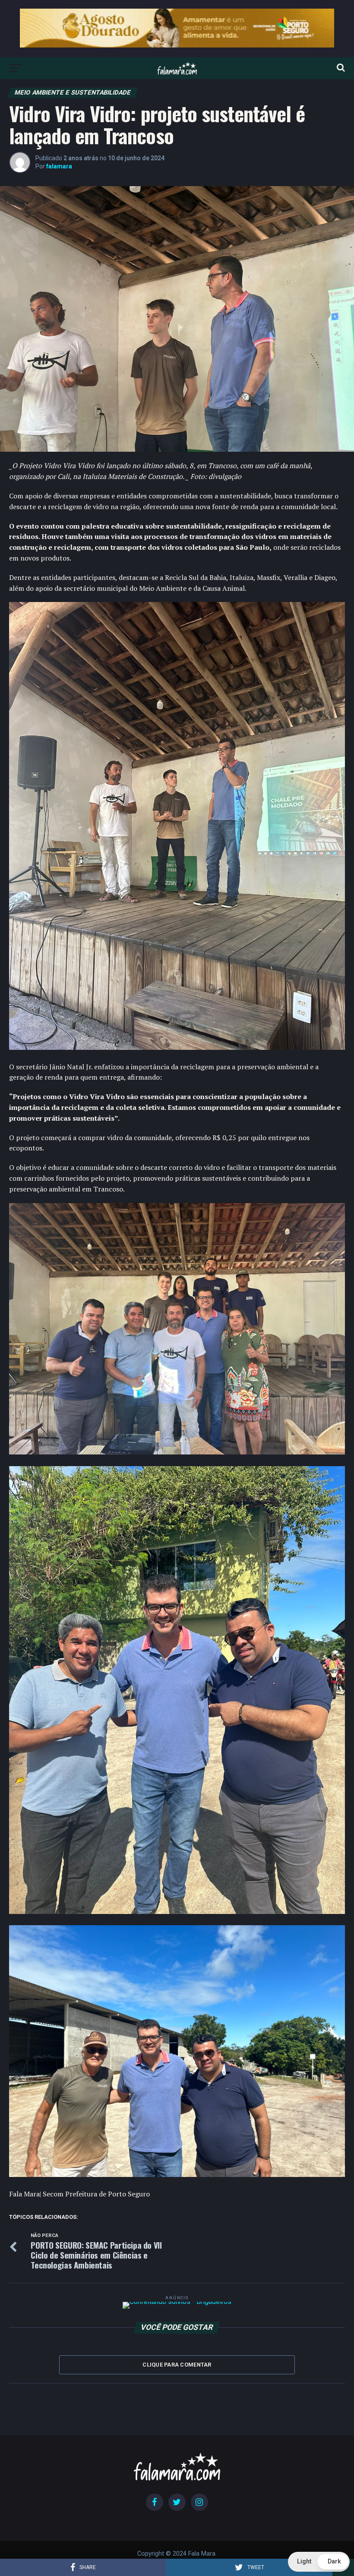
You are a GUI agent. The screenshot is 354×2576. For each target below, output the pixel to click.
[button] (319, 2562)
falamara (59, 166)
